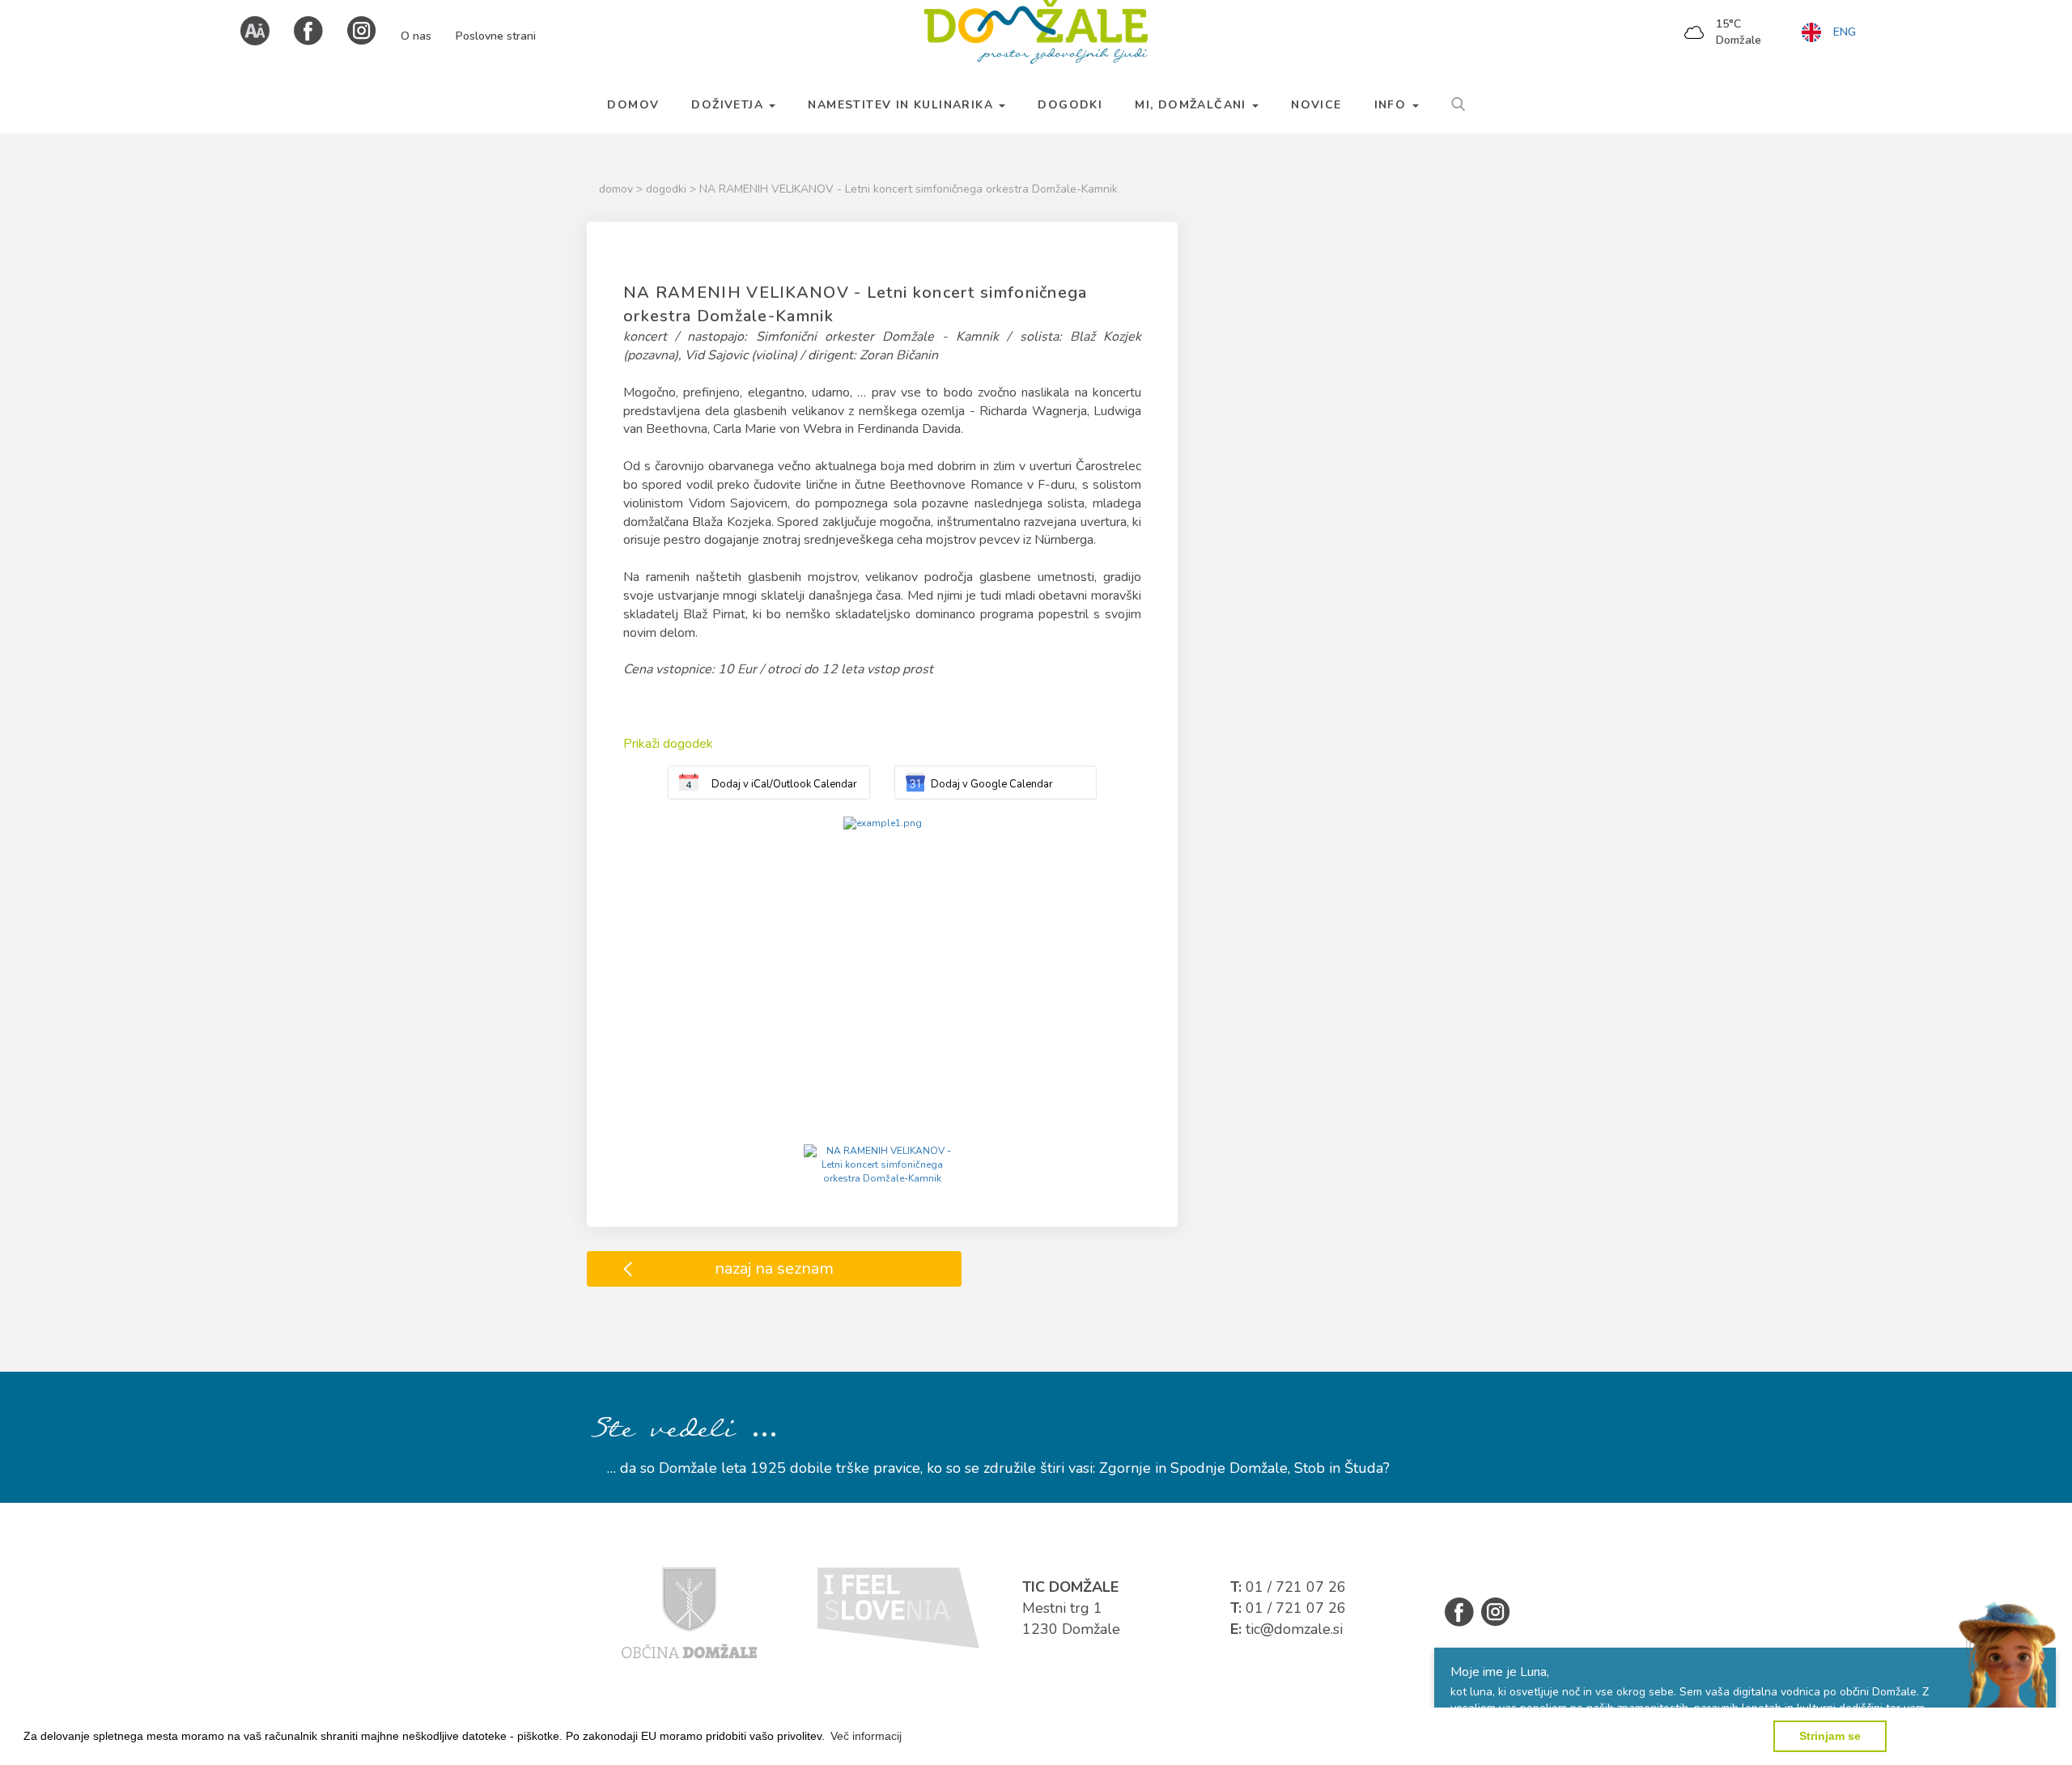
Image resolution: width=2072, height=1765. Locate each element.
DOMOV (633, 105)
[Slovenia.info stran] (898, 1607)
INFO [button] (1393, 105)
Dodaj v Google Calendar (992, 784)
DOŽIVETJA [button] (729, 105)
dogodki (668, 189)
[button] (866, 1736)
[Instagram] (362, 30)
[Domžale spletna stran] (689, 1612)
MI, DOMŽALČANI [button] (1193, 105)
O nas (416, 36)
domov (618, 189)
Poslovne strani (496, 36)
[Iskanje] (1458, 102)
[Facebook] (308, 30)
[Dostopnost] (255, 30)
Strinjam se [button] (1830, 1736)
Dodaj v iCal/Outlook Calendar (784, 784)
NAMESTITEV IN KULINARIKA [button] (902, 105)
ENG (1845, 32)
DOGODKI (1070, 105)
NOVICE (1316, 105)
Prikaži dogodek (668, 744)
